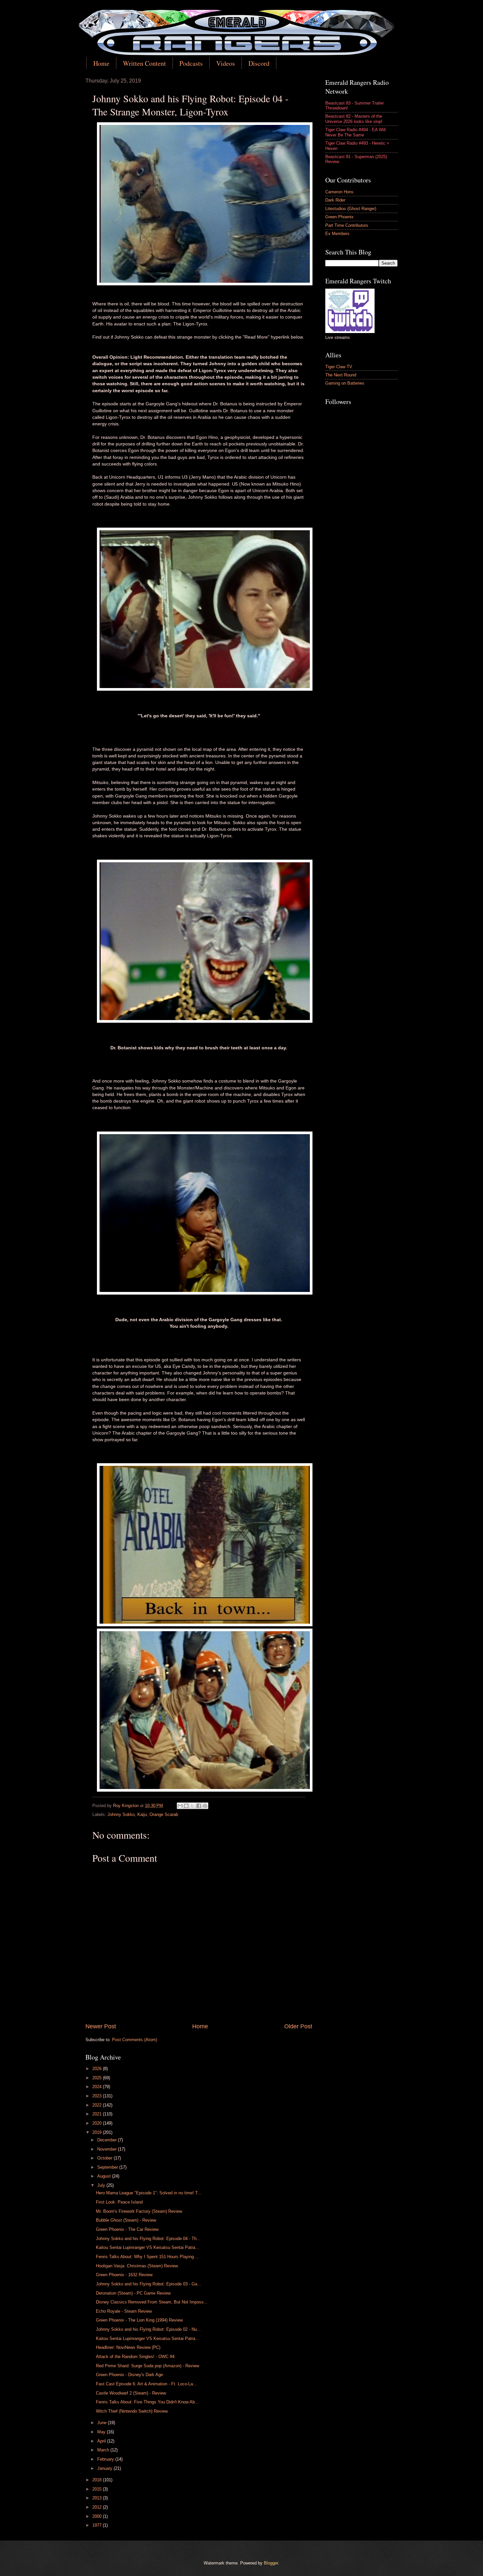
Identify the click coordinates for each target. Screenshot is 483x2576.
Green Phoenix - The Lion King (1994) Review (139, 2320)
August (105, 2176)
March (104, 2450)
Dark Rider (335, 200)
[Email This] (180, 1806)
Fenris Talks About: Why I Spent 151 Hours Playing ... (148, 2257)
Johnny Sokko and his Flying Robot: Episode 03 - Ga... (149, 2284)
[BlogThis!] (186, 1806)
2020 (98, 2123)
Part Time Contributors (347, 225)
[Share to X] (193, 1806)
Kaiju (142, 1814)
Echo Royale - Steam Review (124, 2311)
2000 (98, 2516)
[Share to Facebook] (199, 1806)
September (108, 2167)
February (106, 2459)
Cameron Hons (339, 192)
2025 (98, 2078)
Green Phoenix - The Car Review (127, 2229)
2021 (98, 2114)
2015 (98, 2489)
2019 (98, 2132)
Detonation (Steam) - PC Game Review (133, 2293)
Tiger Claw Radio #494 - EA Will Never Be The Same (356, 132)
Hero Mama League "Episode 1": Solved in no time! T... (149, 2193)
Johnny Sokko (121, 1814)
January (105, 2468)
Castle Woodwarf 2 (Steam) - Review (131, 2393)
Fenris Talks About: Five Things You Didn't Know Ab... (147, 2402)
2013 (98, 2498)
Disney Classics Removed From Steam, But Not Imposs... (152, 2302)
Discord (259, 63)
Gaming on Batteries (345, 383)
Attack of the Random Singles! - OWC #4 (135, 2357)
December (108, 2140)
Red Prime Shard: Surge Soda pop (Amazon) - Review (148, 2366)
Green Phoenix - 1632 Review (124, 2275)
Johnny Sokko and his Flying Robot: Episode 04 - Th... (148, 2239)
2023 (98, 2096)
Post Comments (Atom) (135, 2040)
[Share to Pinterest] (205, 1806)
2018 (98, 2480)
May (102, 2432)
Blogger (271, 2563)
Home (101, 63)
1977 (98, 2525)
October (105, 2158)
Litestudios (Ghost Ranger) (351, 209)
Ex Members (337, 234)
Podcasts (191, 63)
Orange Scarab (164, 1814)
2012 (98, 2507)
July (102, 2185)
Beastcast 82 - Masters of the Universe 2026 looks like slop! (354, 119)
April (102, 2441)
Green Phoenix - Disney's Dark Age (129, 2375)
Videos (226, 63)
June (103, 2423)
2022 (98, 2105)
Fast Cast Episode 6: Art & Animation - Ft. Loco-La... (146, 2384)
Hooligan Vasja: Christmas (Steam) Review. (137, 2266)
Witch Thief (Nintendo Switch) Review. (132, 2411)
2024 (98, 2087)
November (108, 2149)
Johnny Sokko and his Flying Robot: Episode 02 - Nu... (148, 2329)
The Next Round (341, 375)
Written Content (144, 63)
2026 (98, 2069)
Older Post (298, 2026)
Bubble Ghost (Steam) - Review (126, 2220)
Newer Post (101, 2026)
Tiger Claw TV (339, 367)
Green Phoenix (339, 217)
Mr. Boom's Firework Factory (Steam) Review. (139, 2211)
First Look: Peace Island (119, 2202)
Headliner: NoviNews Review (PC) (128, 2347)
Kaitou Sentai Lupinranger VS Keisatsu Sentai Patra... (148, 2247)
